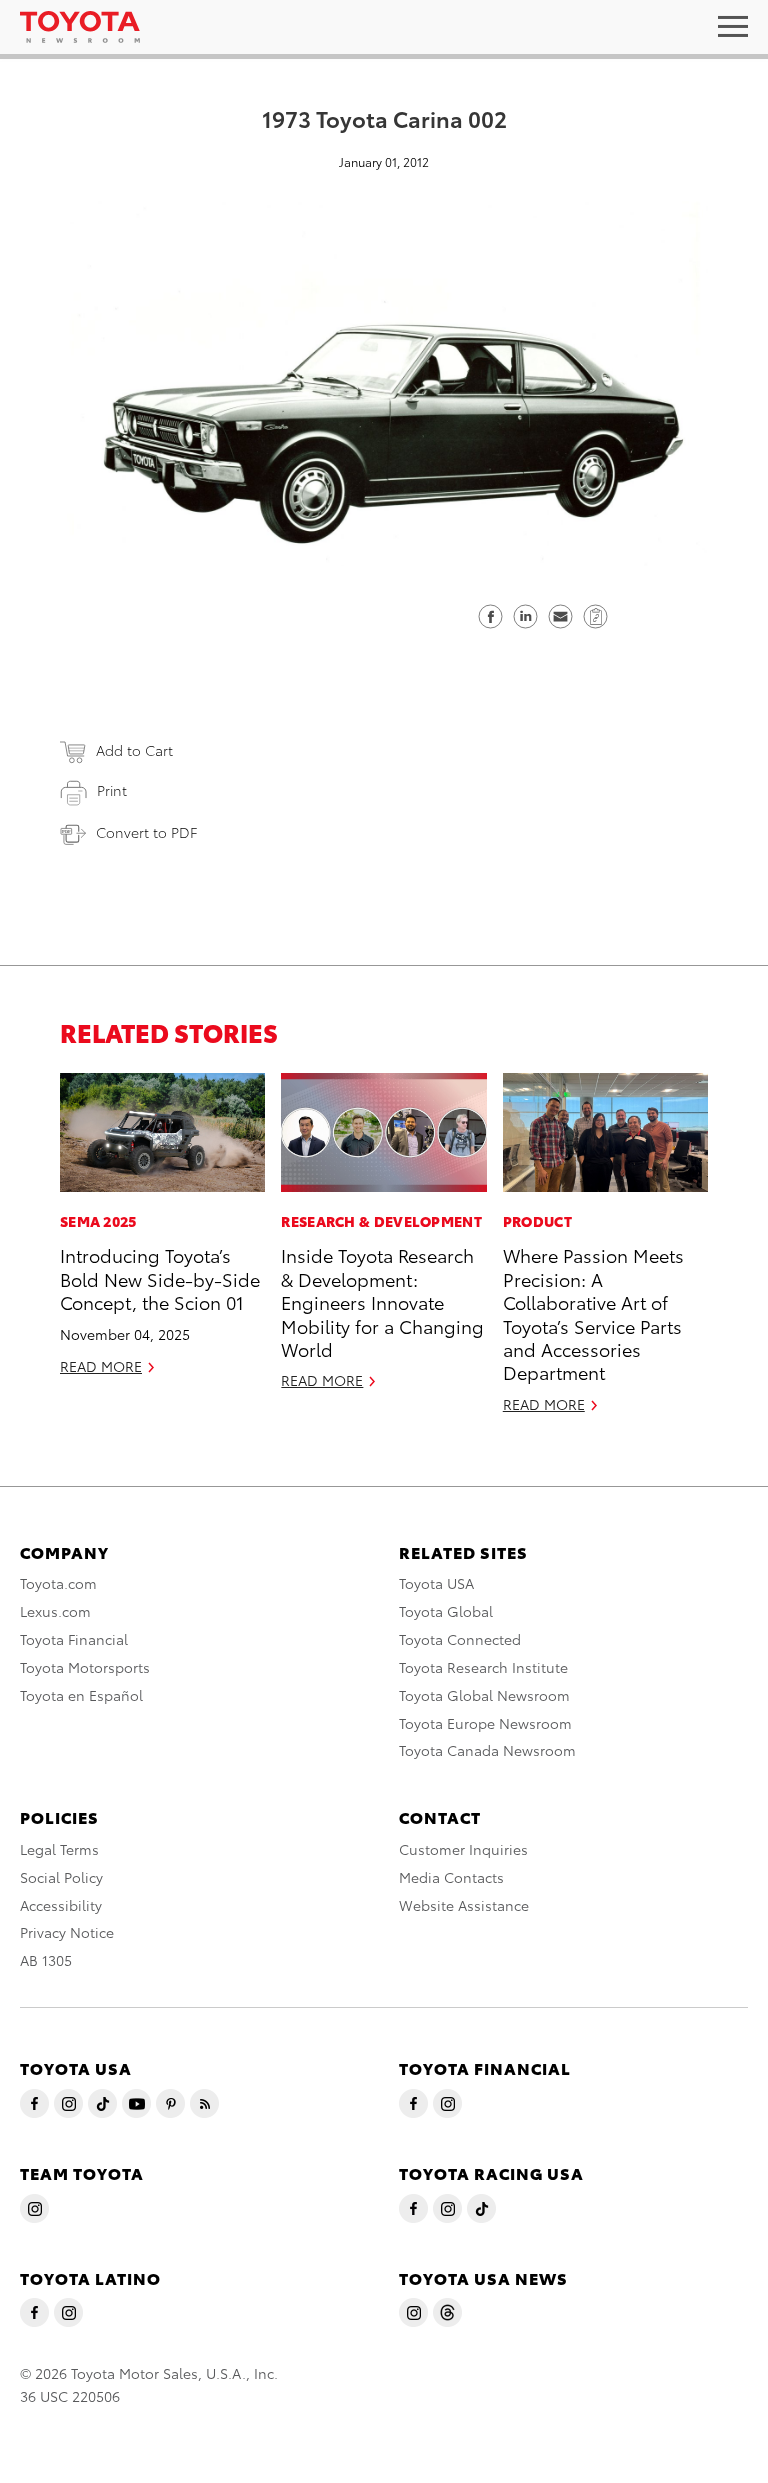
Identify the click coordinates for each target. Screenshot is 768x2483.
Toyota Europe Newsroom (485, 1723)
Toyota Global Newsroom (484, 1695)
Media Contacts (451, 1877)
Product (537, 1221)
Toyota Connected (460, 1639)
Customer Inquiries (463, 1849)
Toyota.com (58, 1583)
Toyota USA (436, 1583)
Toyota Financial (74, 1639)
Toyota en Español (81, 1695)
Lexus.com (55, 1611)
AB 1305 (46, 1960)
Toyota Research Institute (483, 1667)
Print (112, 790)
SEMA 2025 (98, 1221)
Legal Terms (59, 1849)
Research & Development (381, 1221)
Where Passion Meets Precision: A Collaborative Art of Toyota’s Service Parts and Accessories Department (593, 1313)
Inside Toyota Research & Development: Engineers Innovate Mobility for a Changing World (382, 1301)
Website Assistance (464, 1905)
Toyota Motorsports (85, 1667)
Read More (101, 1366)
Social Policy (61, 1877)
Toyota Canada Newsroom (487, 1750)
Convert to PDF (146, 832)
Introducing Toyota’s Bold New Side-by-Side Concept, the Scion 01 (160, 1278)
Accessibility (61, 1905)
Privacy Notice (67, 1932)
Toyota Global (446, 1611)
